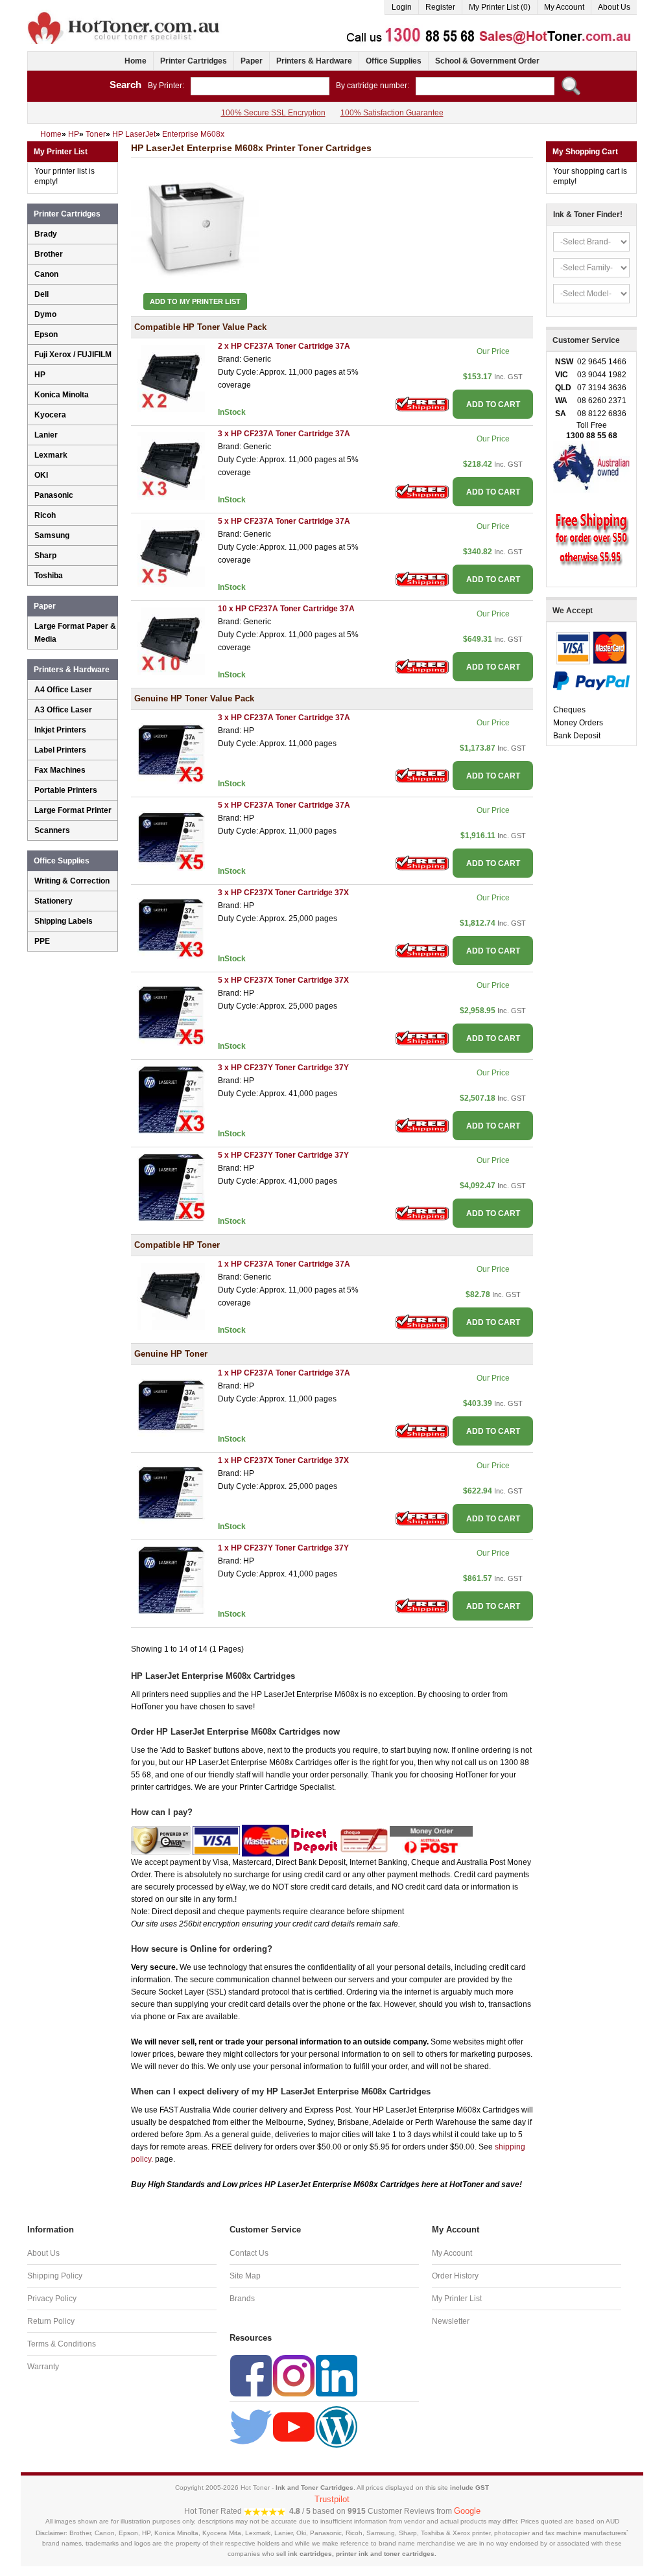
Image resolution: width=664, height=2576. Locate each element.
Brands (242, 2299)
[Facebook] (251, 2375)
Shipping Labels (64, 921)
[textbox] (260, 86)
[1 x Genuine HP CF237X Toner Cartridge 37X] (171, 1492)
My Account (564, 7)
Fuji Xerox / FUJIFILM (73, 355)
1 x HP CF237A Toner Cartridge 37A (284, 1264)
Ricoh (45, 515)
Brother (49, 254)
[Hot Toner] (124, 15)
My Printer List (457, 2299)
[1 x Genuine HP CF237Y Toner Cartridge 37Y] (171, 1580)
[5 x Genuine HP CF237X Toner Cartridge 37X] (171, 1012)
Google (467, 2511)
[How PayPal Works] (591, 680)
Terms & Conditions (62, 2344)
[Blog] (337, 2426)
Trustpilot (332, 2499)
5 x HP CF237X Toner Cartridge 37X (283, 980)
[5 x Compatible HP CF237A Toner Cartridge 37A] (171, 553)
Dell (41, 294)
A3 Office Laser (63, 710)
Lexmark (51, 455)
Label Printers (60, 750)
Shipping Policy (55, 2276)
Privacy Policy (52, 2299)
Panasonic (54, 495)
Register (440, 7)
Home (136, 61)
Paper (252, 61)
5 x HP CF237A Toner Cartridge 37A (284, 521)
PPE (42, 941)
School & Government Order (487, 61)
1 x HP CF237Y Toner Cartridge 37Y (283, 1548)
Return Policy (51, 2321)
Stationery (53, 901)
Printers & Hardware (314, 61)
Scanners (52, 830)
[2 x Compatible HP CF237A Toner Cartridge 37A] (171, 378)
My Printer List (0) (500, 7)
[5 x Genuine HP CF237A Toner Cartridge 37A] (171, 837)
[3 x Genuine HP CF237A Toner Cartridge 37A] (171, 749)
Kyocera (50, 415)
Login (402, 7)
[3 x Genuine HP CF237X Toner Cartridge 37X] (171, 924)
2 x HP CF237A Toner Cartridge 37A (284, 346)
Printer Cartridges (194, 61)
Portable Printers (66, 790)
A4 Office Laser (63, 690)
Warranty (43, 2367)
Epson (46, 334)
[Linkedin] (337, 2375)
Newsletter (451, 2321)
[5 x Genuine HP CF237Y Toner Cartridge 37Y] (171, 1187)
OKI (41, 475)
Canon (46, 274)
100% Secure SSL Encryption (273, 113)
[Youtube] (294, 2426)
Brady (46, 234)
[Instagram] (294, 2375)
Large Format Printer (73, 810)
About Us (614, 7)
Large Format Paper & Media (75, 633)
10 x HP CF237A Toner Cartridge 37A (286, 609)
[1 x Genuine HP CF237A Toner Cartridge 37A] (171, 1405)
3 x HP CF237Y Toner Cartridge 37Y (283, 1068)
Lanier (46, 435)
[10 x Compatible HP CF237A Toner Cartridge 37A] (171, 640)
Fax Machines (60, 770)
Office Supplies (394, 61)
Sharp (45, 556)
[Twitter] (251, 2426)
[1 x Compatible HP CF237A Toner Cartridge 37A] (171, 1296)
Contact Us (249, 2253)
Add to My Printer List (195, 301)
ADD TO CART (493, 404)
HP (40, 375)
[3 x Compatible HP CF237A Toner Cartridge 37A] (171, 465)
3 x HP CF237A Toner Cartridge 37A (284, 434)
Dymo (45, 314)
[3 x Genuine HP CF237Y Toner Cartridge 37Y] (171, 1099)
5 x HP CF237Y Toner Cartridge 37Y (283, 1155)
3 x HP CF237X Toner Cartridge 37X (283, 893)
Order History (455, 2276)
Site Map (245, 2276)
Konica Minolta (62, 395)
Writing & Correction (72, 881)
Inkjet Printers (60, 730)
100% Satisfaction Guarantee (392, 113)
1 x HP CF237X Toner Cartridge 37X (283, 1460)
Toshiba (49, 576)
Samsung (52, 535)
